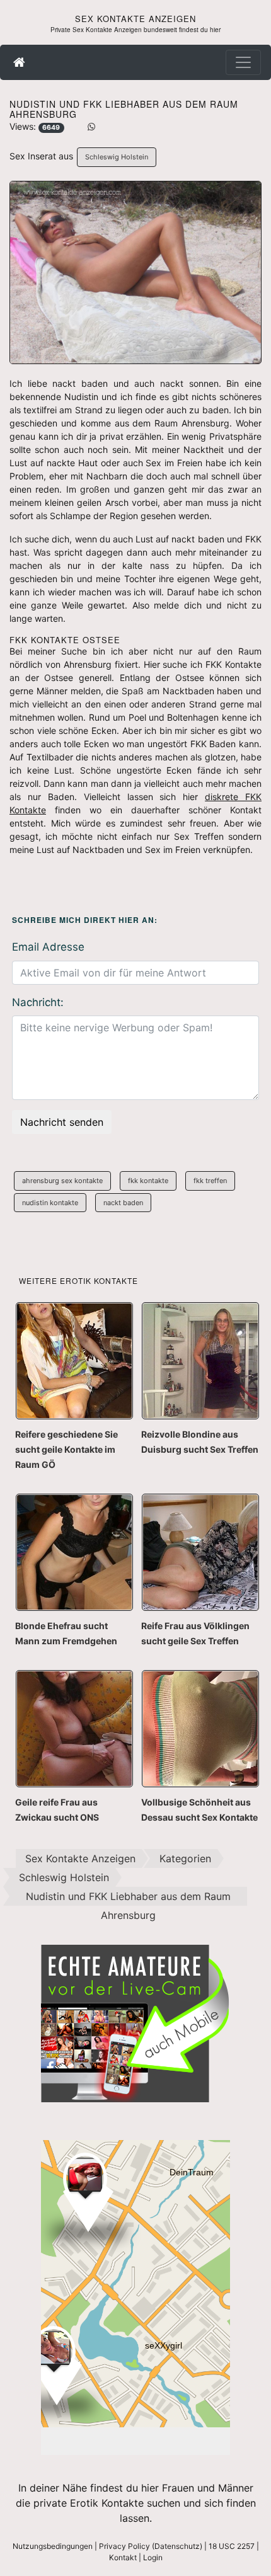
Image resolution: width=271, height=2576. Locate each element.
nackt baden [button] (123, 1203)
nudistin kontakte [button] (50, 1203)
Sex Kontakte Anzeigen (135, 19)
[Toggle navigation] (243, 62)
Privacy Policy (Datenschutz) (151, 2546)
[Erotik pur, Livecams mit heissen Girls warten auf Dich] (135, 2022)
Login (153, 2557)
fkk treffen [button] (210, 1181)
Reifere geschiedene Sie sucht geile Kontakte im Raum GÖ (66, 1449)
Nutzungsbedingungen (53, 2546)
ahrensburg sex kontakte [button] (62, 1181)
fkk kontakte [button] (148, 1181)
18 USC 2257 (232, 2546)
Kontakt (123, 2557)
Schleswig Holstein (117, 157)
